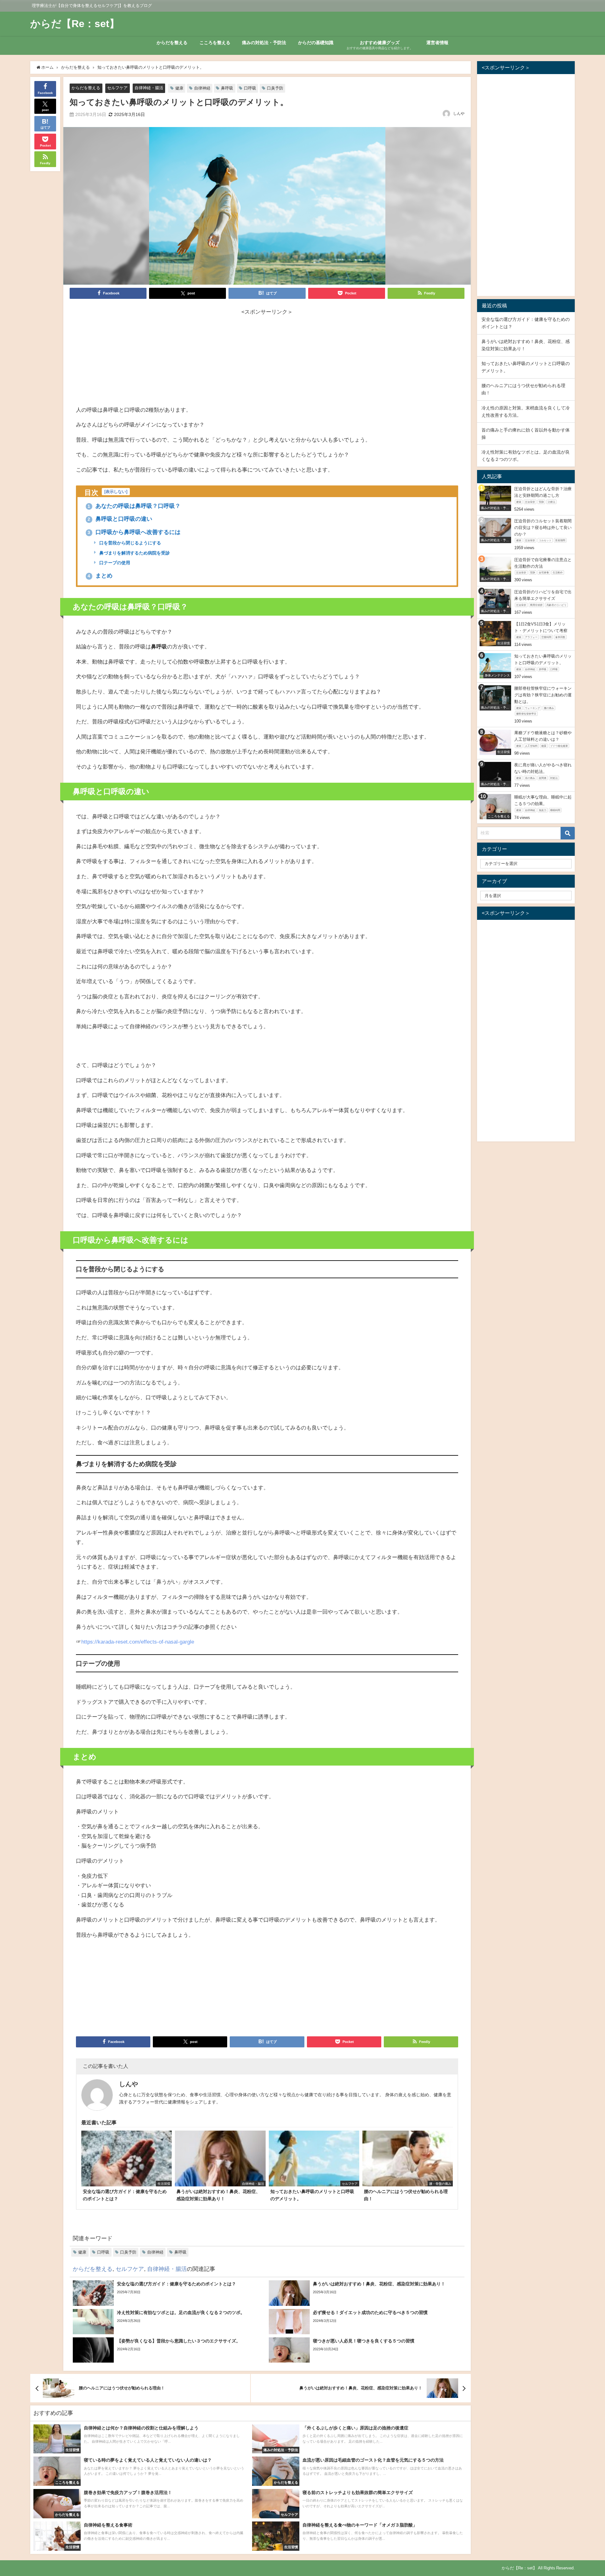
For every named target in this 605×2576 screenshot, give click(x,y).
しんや (459, 113)
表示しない (116, 492)
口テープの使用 (114, 563)
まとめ (100, 576)
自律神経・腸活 (149, 88)
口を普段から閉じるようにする (130, 543)
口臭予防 (275, 88)
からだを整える (172, 43)
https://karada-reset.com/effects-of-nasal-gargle (138, 1642)
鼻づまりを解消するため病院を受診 (134, 553)
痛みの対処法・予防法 (264, 43)
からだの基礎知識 (316, 43)
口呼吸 (250, 88)
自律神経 (202, 88)
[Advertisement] (267, 361)
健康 (179, 88)
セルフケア (117, 88)
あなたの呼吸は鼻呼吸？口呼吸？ (134, 506)
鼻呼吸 (227, 88)
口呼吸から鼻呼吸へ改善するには (134, 532)
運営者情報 (437, 43)
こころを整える (215, 43)
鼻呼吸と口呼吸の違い (120, 519)
